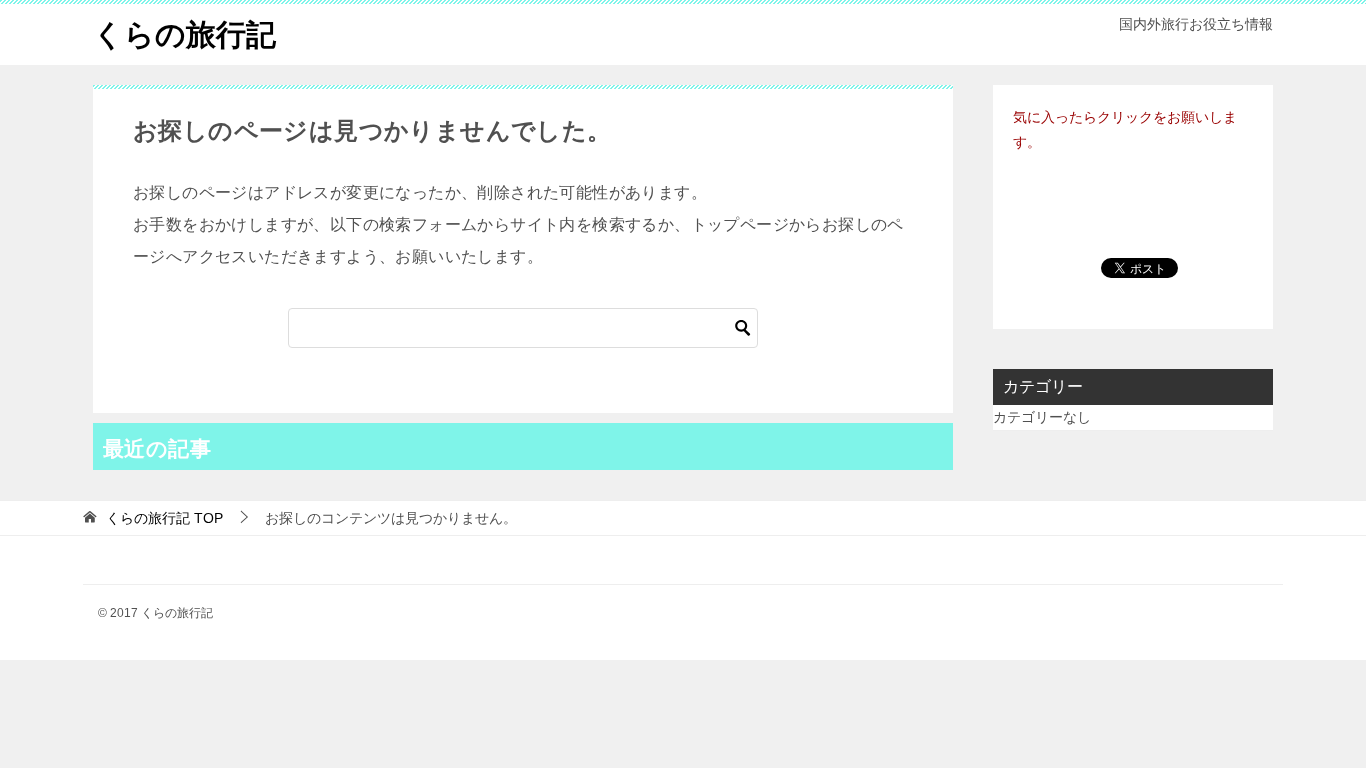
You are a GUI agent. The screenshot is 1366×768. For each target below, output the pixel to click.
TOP (164, 518)
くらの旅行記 (184, 34)
